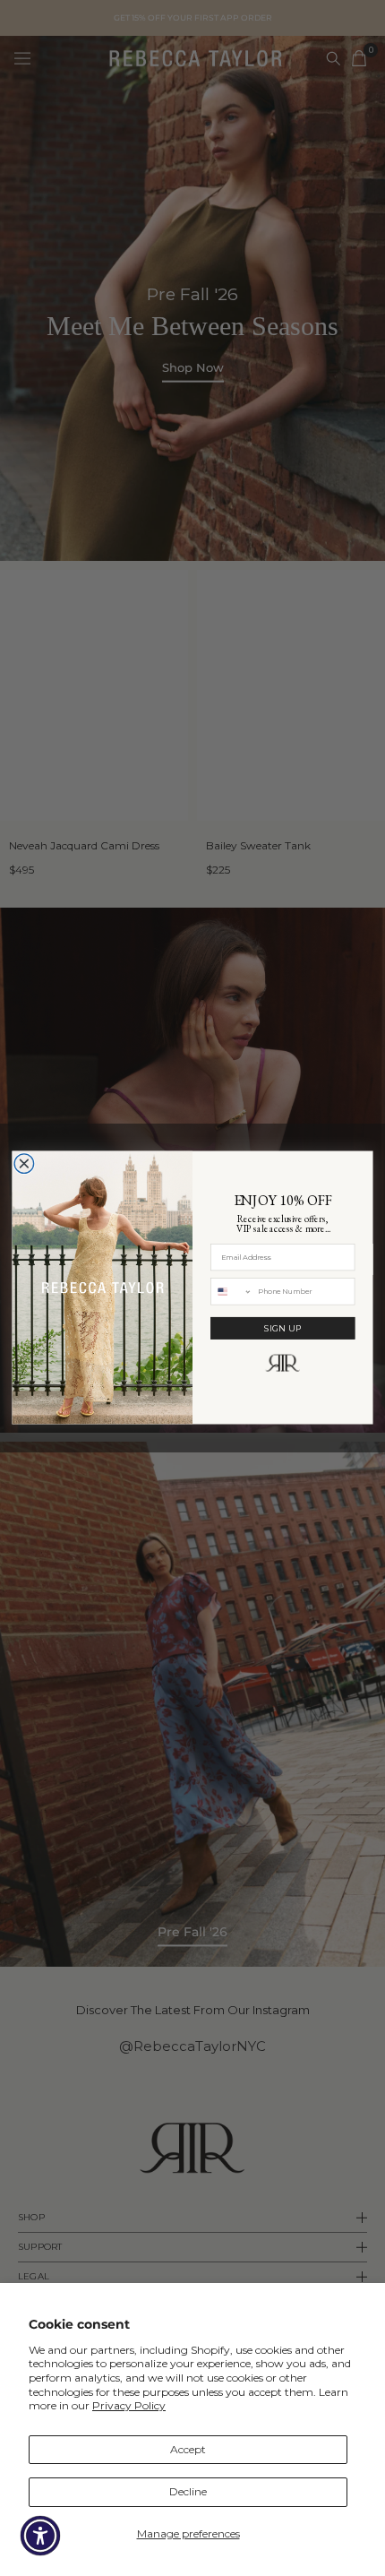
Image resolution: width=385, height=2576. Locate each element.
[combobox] (231, 1292)
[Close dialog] (24, 1164)
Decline (188, 2491)
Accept (188, 2449)
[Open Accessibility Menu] (41, 2536)
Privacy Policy (129, 2405)
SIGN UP (283, 1329)
